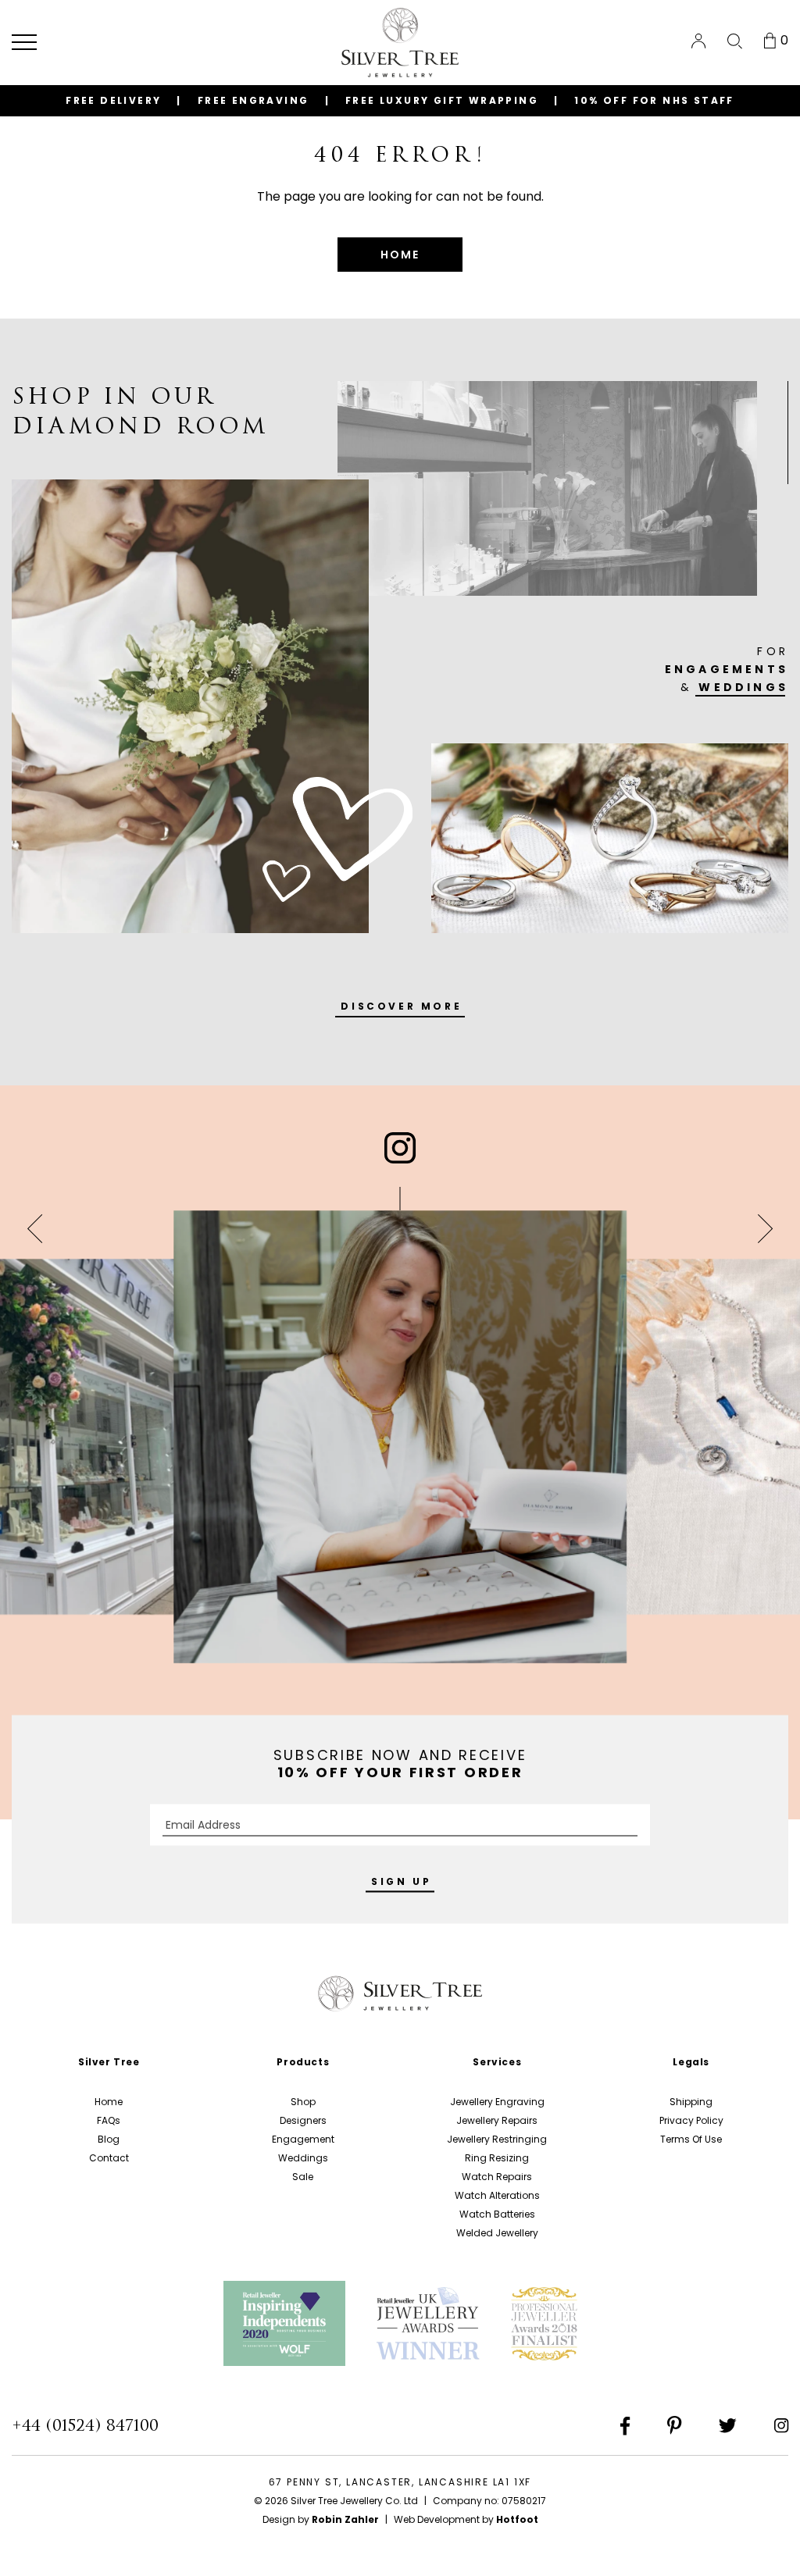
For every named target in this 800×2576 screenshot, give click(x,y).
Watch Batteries (497, 2214)
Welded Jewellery (497, 2233)
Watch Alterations (497, 2195)
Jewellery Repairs (497, 2120)
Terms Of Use (691, 2139)
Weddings (303, 2158)
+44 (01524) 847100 (85, 2425)
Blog (109, 2139)
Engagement (303, 2139)
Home (109, 2102)
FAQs (109, 2120)
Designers (303, 2120)
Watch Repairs (497, 2177)
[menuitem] (698, 41)
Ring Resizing (497, 2158)
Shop (303, 2102)
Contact (109, 2158)
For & (727, 669)
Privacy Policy (691, 2120)
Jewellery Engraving (497, 2102)
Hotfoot (517, 2519)
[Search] (735, 41)
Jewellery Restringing (497, 2139)
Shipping (691, 2102)
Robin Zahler (345, 2519)
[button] (24, 42)
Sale (303, 2177)
